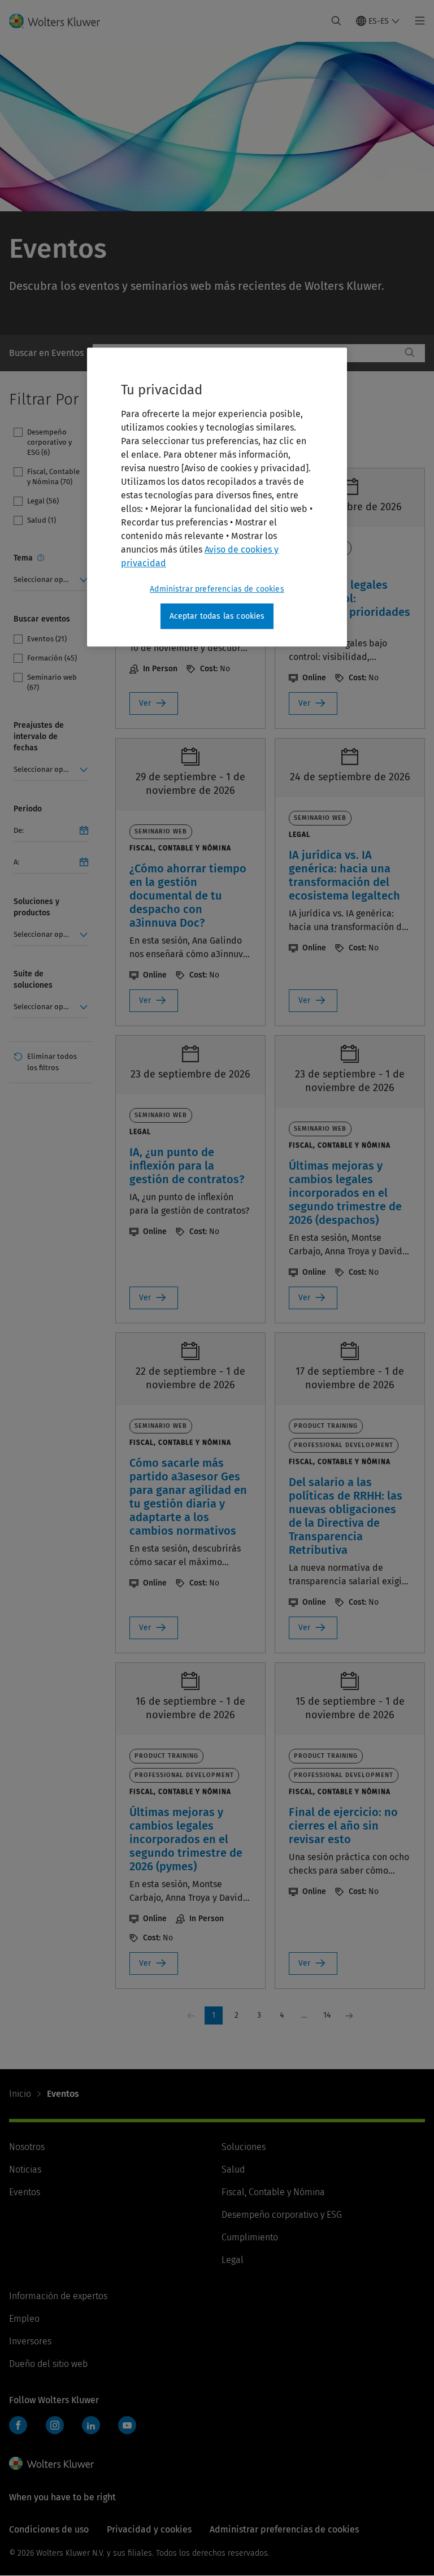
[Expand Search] (336, 21)
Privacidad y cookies (149, 2529)
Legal (233, 2260)
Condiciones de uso (49, 2529)
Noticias (25, 2169)
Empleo (24, 2319)
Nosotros (27, 2147)
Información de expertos (58, 2296)
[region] (217, 497)
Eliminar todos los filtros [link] (52, 1062)
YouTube (127, 2425)
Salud (233, 2169)
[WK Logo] (51, 2464)
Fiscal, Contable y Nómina (273, 2192)
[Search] (410, 353)
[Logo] (61, 21)
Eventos (25, 2192)
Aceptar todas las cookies (217, 616)
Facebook (18, 2425)
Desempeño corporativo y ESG (282, 2215)
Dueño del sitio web (48, 2364)
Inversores (30, 2341)
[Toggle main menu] (417, 21)
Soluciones (244, 2147)
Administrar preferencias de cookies (217, 589)
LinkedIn (91, 2425)
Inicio (20, 2094)
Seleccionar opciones (49, 579)
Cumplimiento (250, 2237)
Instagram (55, 2425)
